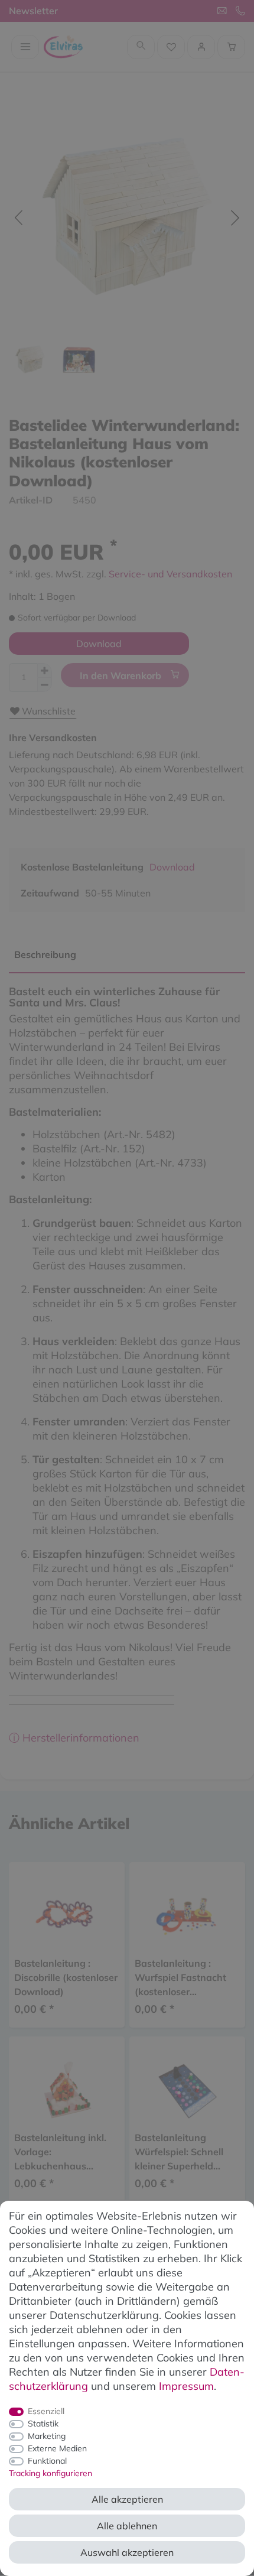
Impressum (186, 2386)
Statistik (43, 2424)
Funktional (47, 2461)
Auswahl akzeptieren (127, 2552)
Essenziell (46, 2411)
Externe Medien (57, 2448)
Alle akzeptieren (127, 2499)
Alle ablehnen (127, 2526)
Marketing (47, 2436)
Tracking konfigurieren (51, 2473)
